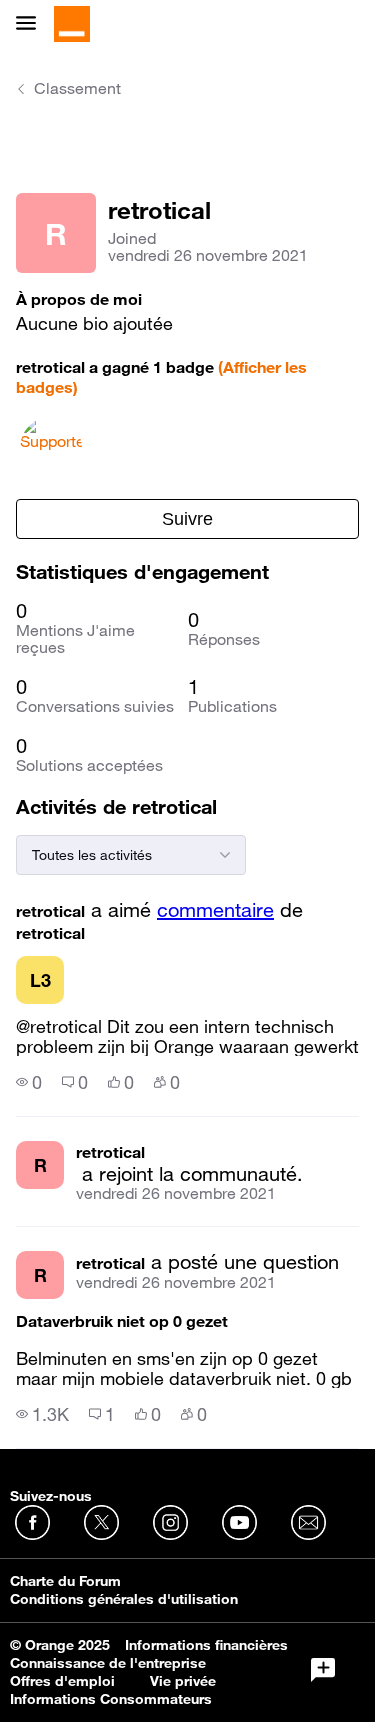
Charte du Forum (65, 1581)
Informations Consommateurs (111, 1699)
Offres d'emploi (62, 1681)
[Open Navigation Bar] (32, 24)
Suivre (187, 519)
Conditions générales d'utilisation (124, 1599)
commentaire (215, 910)
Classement (77, 88)
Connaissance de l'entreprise (108, 1663)
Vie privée (183, 1681)
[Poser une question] (323, 1670)
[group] (29, 1082)
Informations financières (206, 1645)
